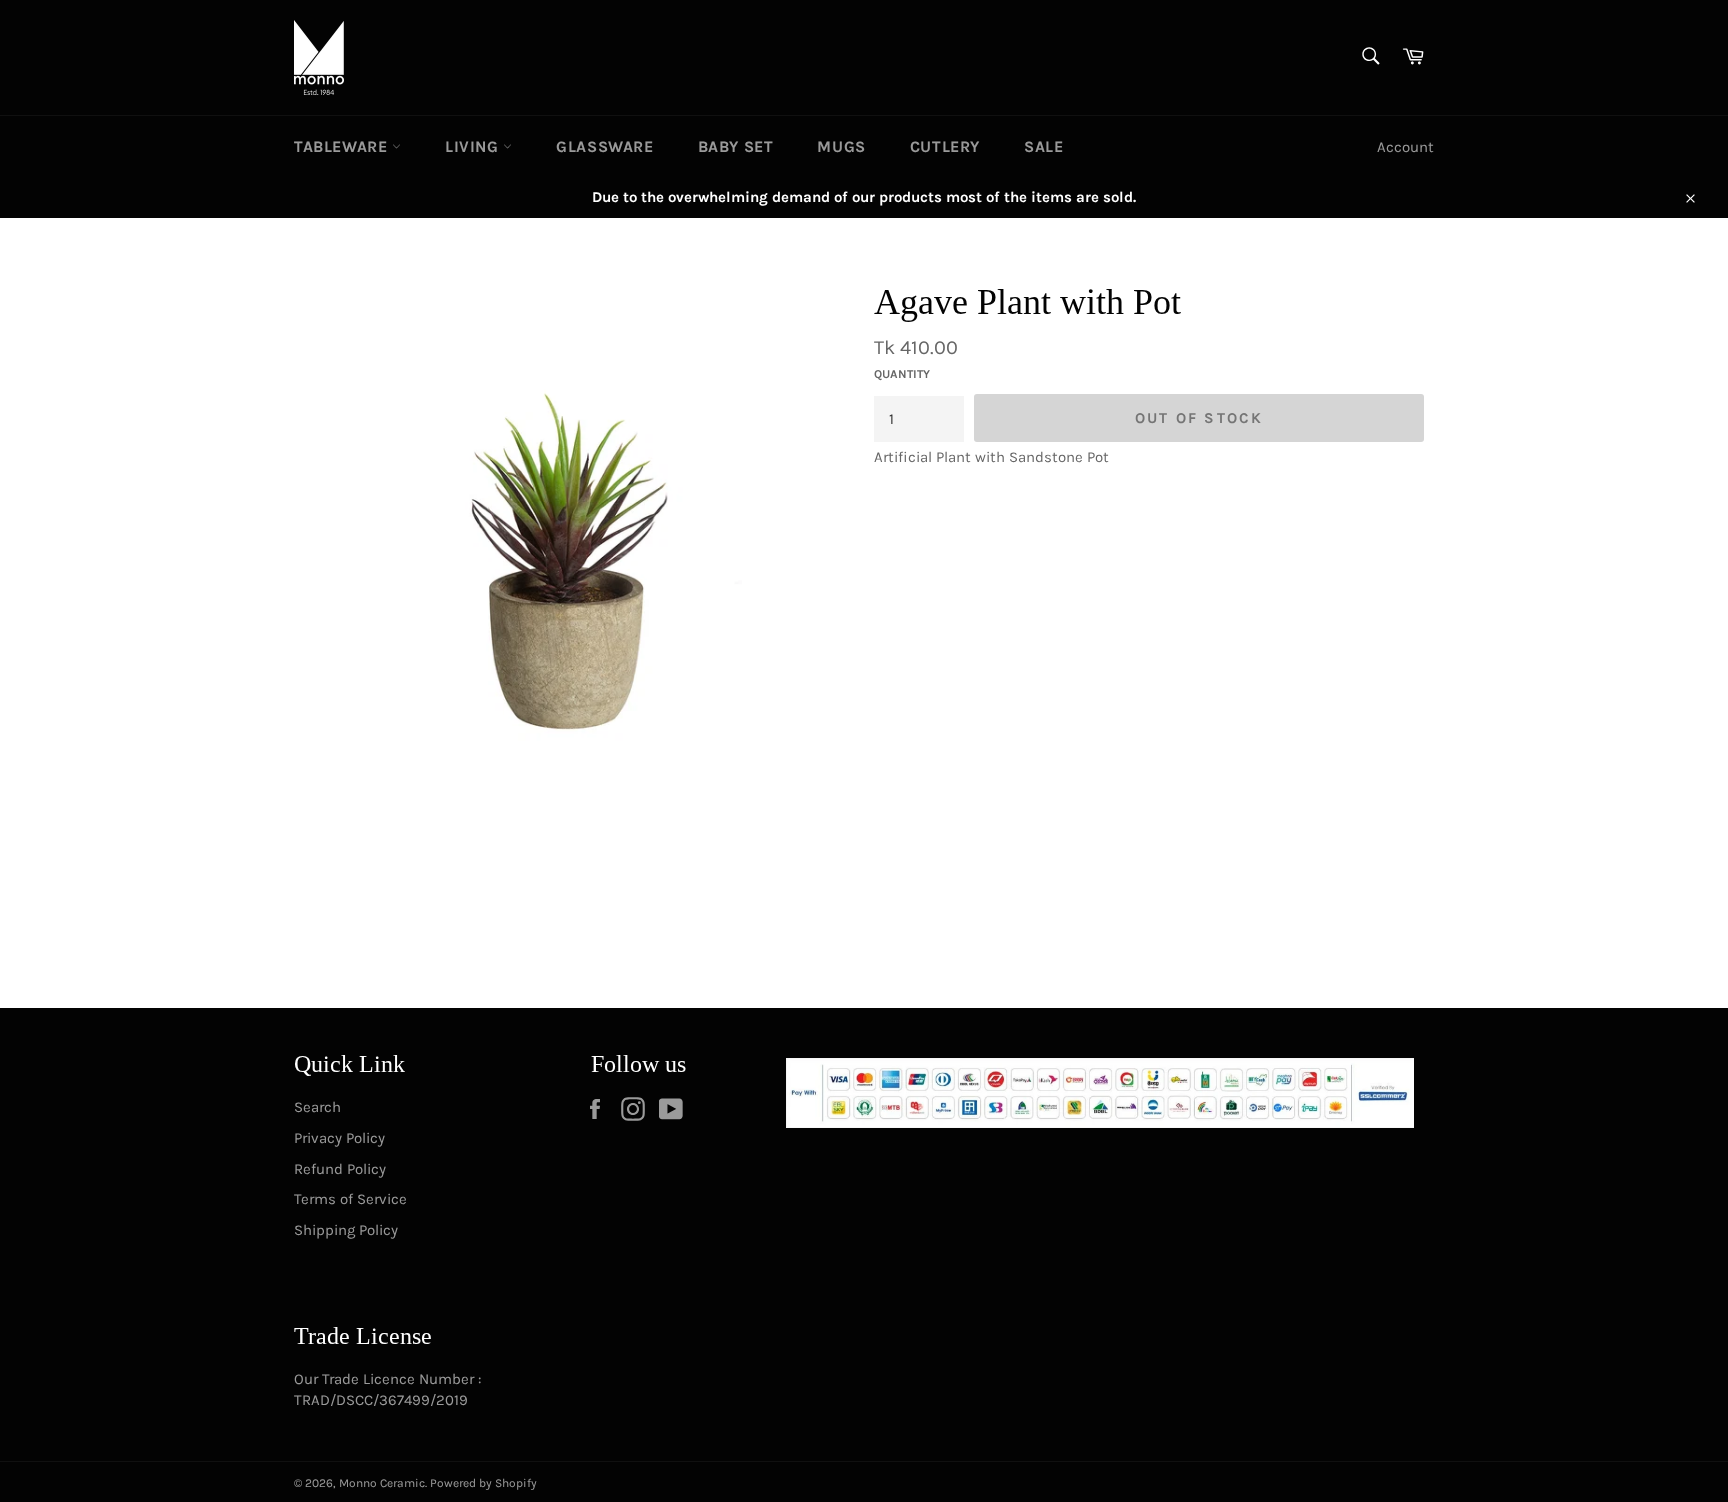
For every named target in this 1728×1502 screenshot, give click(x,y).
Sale (1043, 146)
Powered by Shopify (483, 1483)
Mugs (841, 146)
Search (317, 1107)
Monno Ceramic (382, 1483)
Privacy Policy (339, 1138)
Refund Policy (340, 1169)
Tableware (343, 146)
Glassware (604, 146)
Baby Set (736, 146)
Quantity (902, 374)
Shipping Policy (346, 1230)
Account (1405, 147)
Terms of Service (350, 1199)
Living (474, 146)
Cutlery (945, 146)
